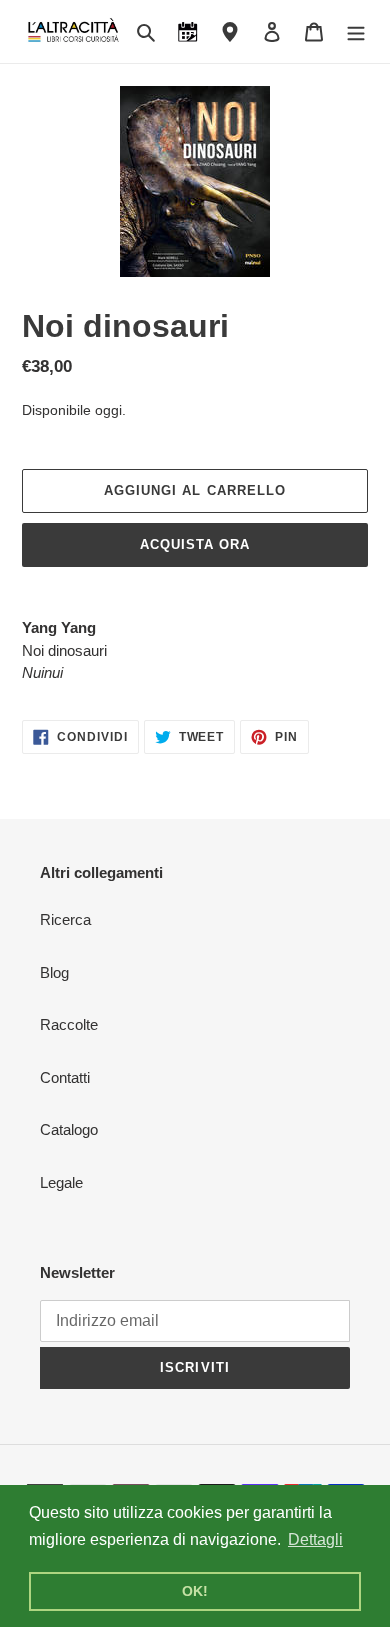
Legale (61, 1182)
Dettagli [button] (315, 1539)
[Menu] (356, 31)
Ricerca (65, 919)
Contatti (65, 1077)
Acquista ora (195, 544)
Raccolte (69, 1024)
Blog (54, 972)
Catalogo (69, 1129)
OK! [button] (195, 1591)
